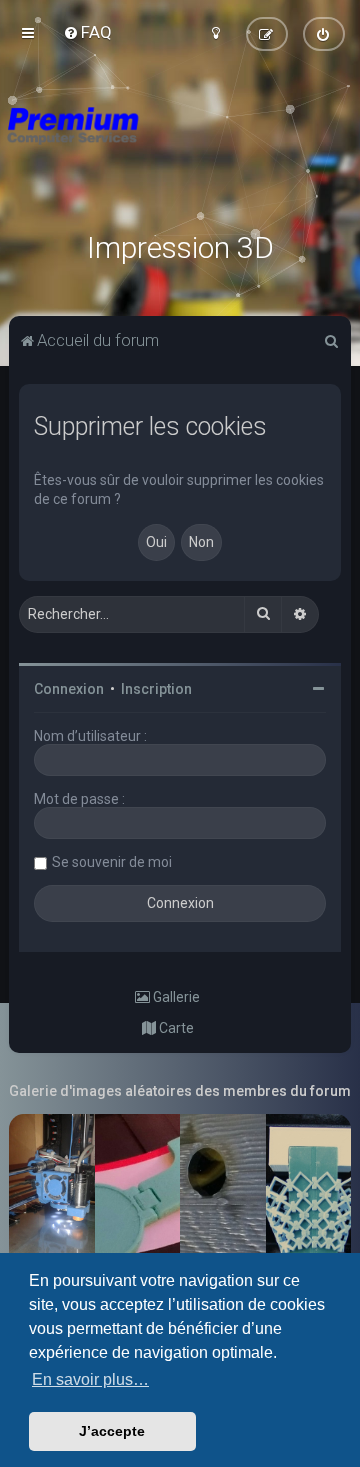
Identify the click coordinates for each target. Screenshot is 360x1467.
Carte (175, 1028)
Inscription (156, 689)
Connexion (69, 689)
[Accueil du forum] (180, 150)
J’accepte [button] (112, 1431)
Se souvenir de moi (112, 862)
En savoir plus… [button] (90, 1379)
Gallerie (175, 997)
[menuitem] (87, 32)
